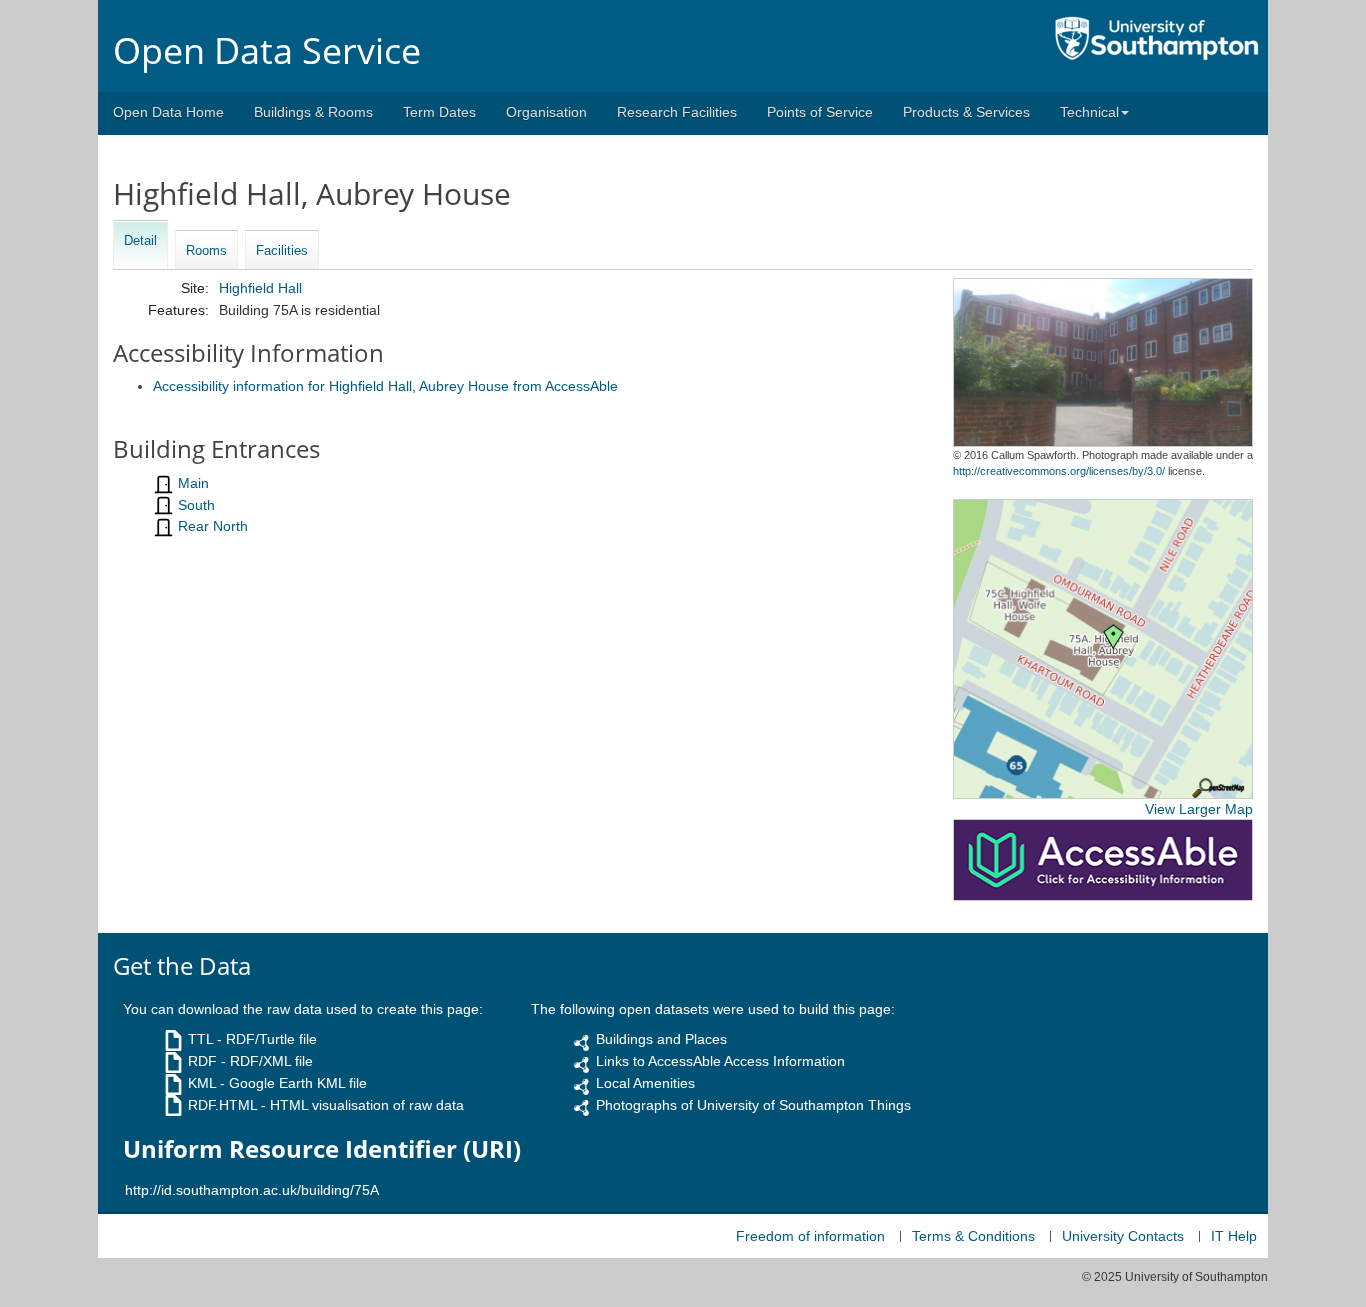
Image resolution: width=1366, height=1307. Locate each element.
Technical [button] (1089, 112)
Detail (140, 240)
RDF (202, 1061)
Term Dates (439, 112)
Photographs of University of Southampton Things (753, 1105)
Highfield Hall (260, 288)
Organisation (546, 112)
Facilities (282, 250)
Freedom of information (810, 1236)
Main (193, 483)
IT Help (1234, 1236)
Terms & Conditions (973, 1236)
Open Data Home (168, 112)
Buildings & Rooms (313, 112)
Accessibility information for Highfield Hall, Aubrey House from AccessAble (385, 386)
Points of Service (820, 112)
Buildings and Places (661, 1039)
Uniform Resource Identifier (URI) (322, 1149)
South (196, 505)
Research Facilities (677, 112)
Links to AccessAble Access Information (720, 1061)
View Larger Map (1199, 809)
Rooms (206, 250)
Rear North (213, 526)
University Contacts (1123, 1236)
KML (202, 1083)
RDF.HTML (222, 1105)
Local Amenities (645, 1083)
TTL (200, 1039)
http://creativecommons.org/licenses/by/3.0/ (1059, 471)
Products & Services (966, 112)
